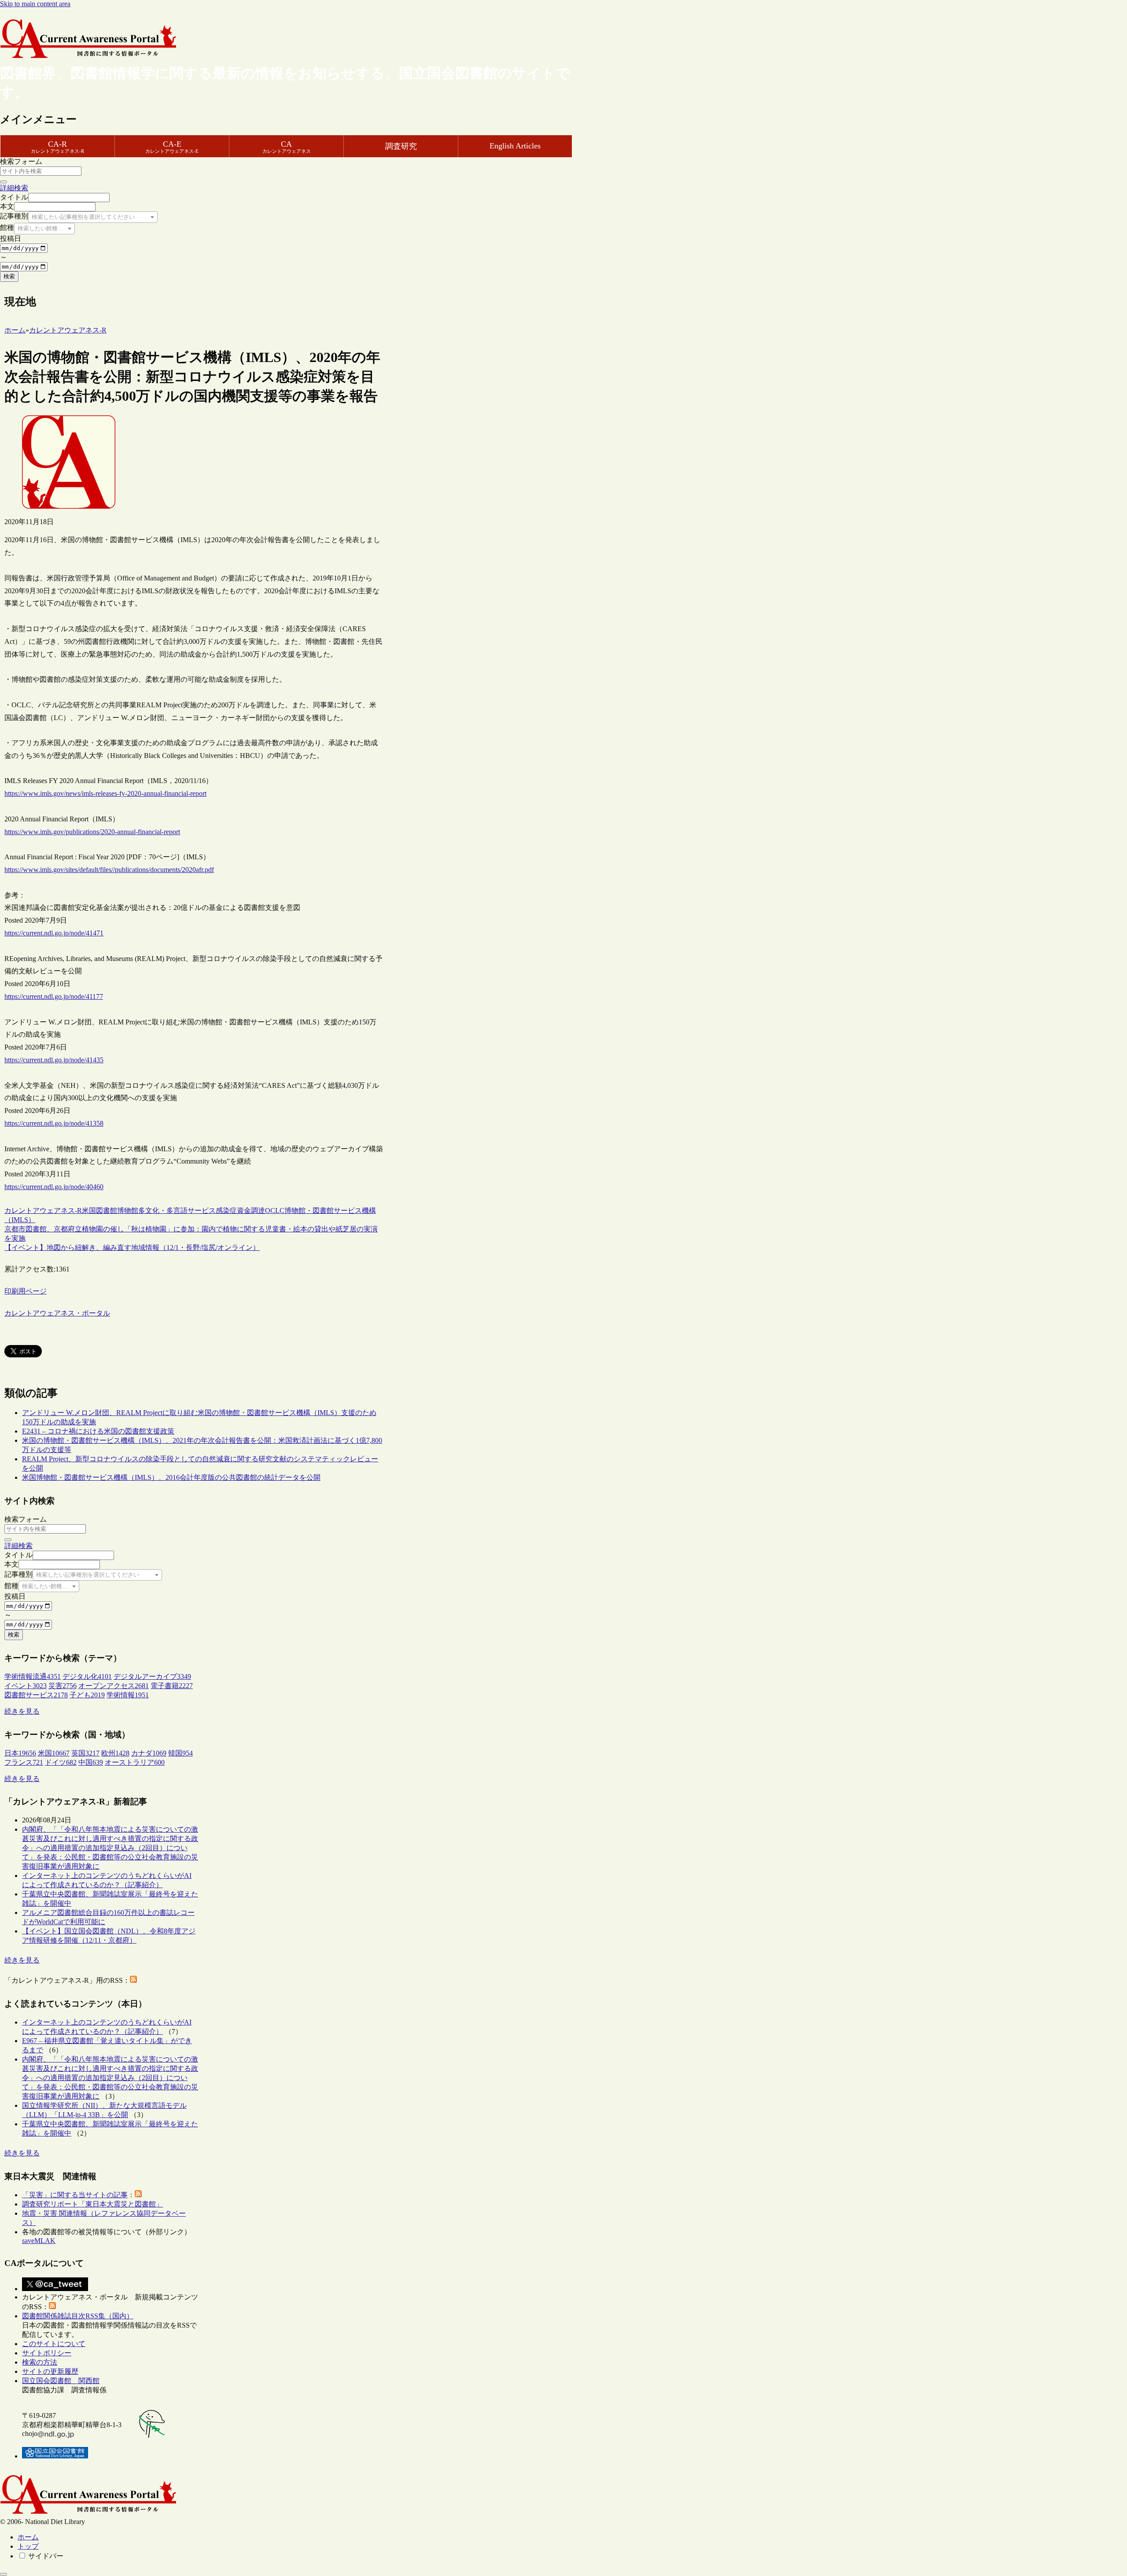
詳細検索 (14, 188)
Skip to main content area (35, 4)
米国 (89, 1210)
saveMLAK (39, 2241)
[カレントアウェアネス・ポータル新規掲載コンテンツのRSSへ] (52, 2307)
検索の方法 (40, 2362)
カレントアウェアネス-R (43, 1210)
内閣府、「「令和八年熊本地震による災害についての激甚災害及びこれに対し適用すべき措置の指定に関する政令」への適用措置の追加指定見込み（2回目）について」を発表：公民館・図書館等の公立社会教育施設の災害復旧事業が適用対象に (110, 1848)
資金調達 (251, 1210)
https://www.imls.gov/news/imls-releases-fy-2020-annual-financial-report (105, 793)
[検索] (4, 182)
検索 (9, 276)
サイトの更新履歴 (50, 2371)
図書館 (107, 1210)
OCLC (275, 1210)
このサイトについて (54, 2344)
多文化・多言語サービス (177, 1210)
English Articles (515, 146)
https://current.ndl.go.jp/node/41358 (54, 1123)
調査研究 (401, 146)
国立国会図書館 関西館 (61, 2381)
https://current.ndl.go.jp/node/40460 (54, 1187)
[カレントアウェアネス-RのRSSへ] (133, 1980)
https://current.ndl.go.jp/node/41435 (54, 1060)
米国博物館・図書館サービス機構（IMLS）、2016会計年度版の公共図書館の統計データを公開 (171, 1477)
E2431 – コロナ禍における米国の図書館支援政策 (98, 1431)
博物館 (128, 1210)
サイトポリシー (47, 2353)
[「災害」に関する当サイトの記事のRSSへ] (138, 2195)
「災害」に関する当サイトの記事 (75, 2195)
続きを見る (22, 1711)
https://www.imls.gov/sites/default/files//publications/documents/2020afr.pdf (109, 870)
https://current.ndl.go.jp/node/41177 (54, 996)
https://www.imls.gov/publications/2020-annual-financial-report (92, 832)
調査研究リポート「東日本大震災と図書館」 (92, 2204)
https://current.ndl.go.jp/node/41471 (54, 933)
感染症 (226, 1210)
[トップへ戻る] (4, 2574)
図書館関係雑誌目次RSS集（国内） (78, 2316)
